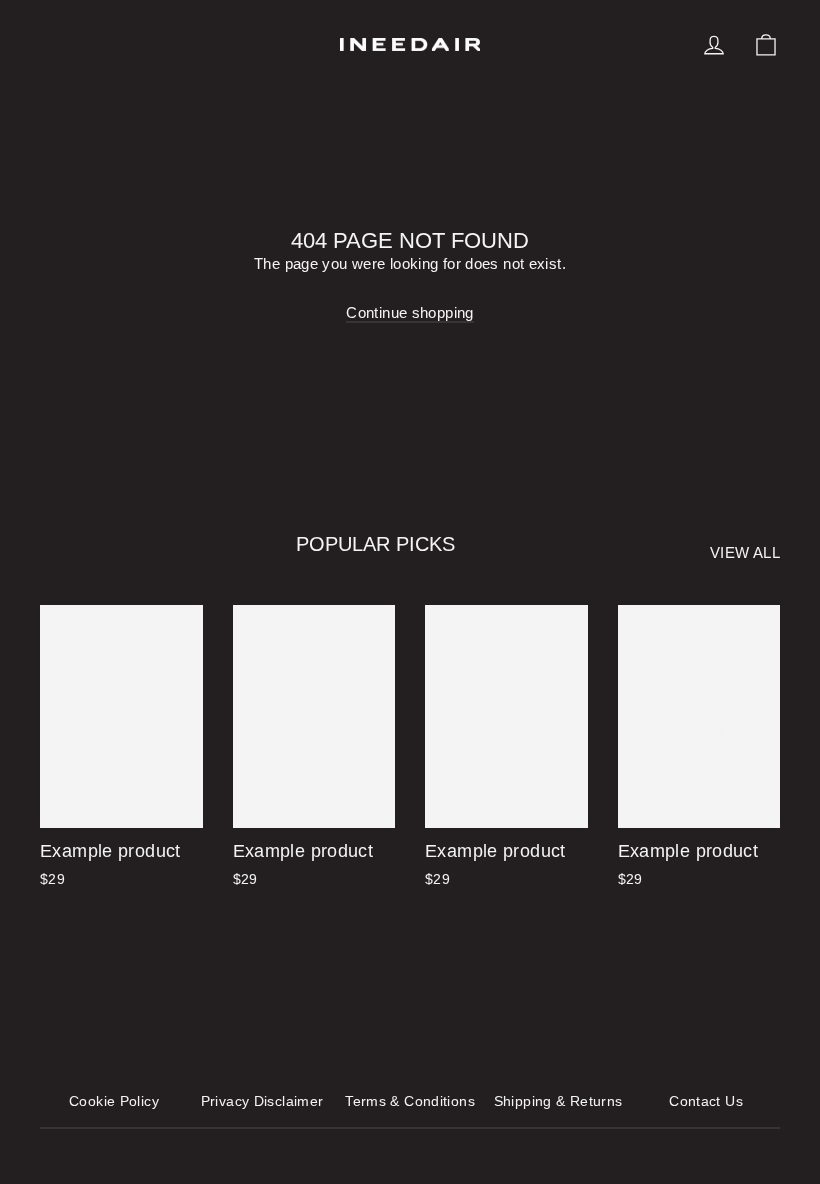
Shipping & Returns (558, 1101)
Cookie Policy (114, 1101)
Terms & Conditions (410, 1101)
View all (745, 552)
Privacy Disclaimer (262, 1101)
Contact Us (706, 1101)
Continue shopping (409, 312)
